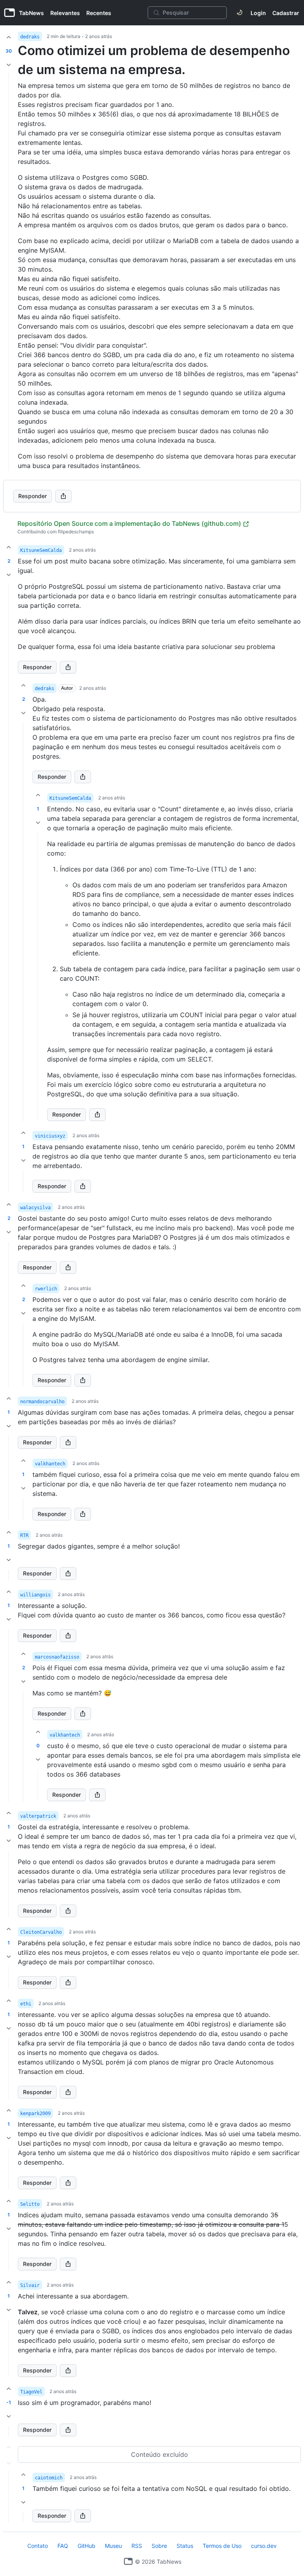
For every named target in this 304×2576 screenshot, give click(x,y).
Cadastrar (286, 13)
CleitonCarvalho (41, 1932)
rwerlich (46, 1289)
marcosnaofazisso (57, 1657)
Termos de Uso (222, 2546)
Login (258, 13)
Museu (113, 2546)
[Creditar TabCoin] (9, 37)
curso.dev (264, 2546)
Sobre (159, 2546)
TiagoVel (31, 2392)
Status (185, 2546)
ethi (26, 2004)
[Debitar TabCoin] (9, 65)
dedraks (30, 37)
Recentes (99, 13)
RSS (137, 2546)
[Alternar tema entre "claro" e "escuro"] (239, 13)
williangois (35, 1595)
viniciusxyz (50, 1136)
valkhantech (50, 1464)
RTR (24, 1535)
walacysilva (35, 1208)
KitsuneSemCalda (41, 550)
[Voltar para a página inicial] (128, 2561)
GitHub (86, 2546)
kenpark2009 (35, 2114)
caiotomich (49, 2478)
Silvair (30, 2285)
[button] (9, 889)
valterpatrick (38, 1816)
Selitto (30, 2204)
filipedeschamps (76, 532)
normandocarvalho (42, 1402)
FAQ (63, 2546)
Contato (38, 2546)
